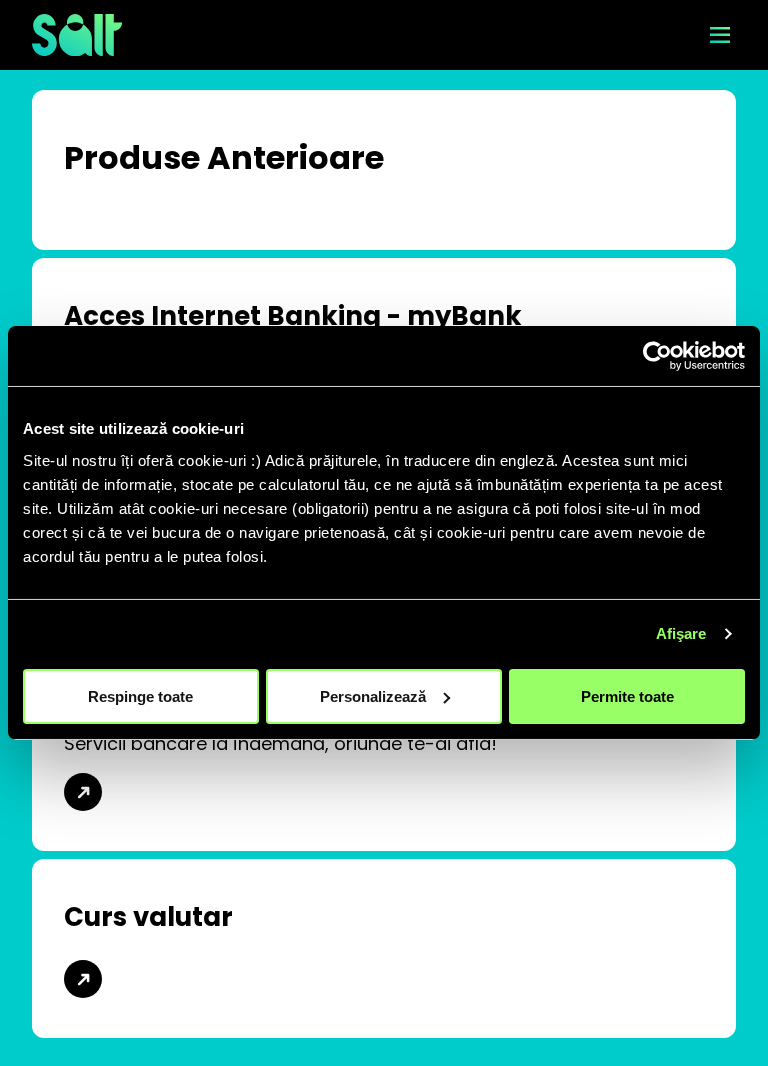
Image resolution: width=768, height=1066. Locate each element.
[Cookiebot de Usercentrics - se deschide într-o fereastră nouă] (657, 356)
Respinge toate (140, 695)
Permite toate (627, 695)
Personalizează (373, 695)
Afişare (681, 633)
